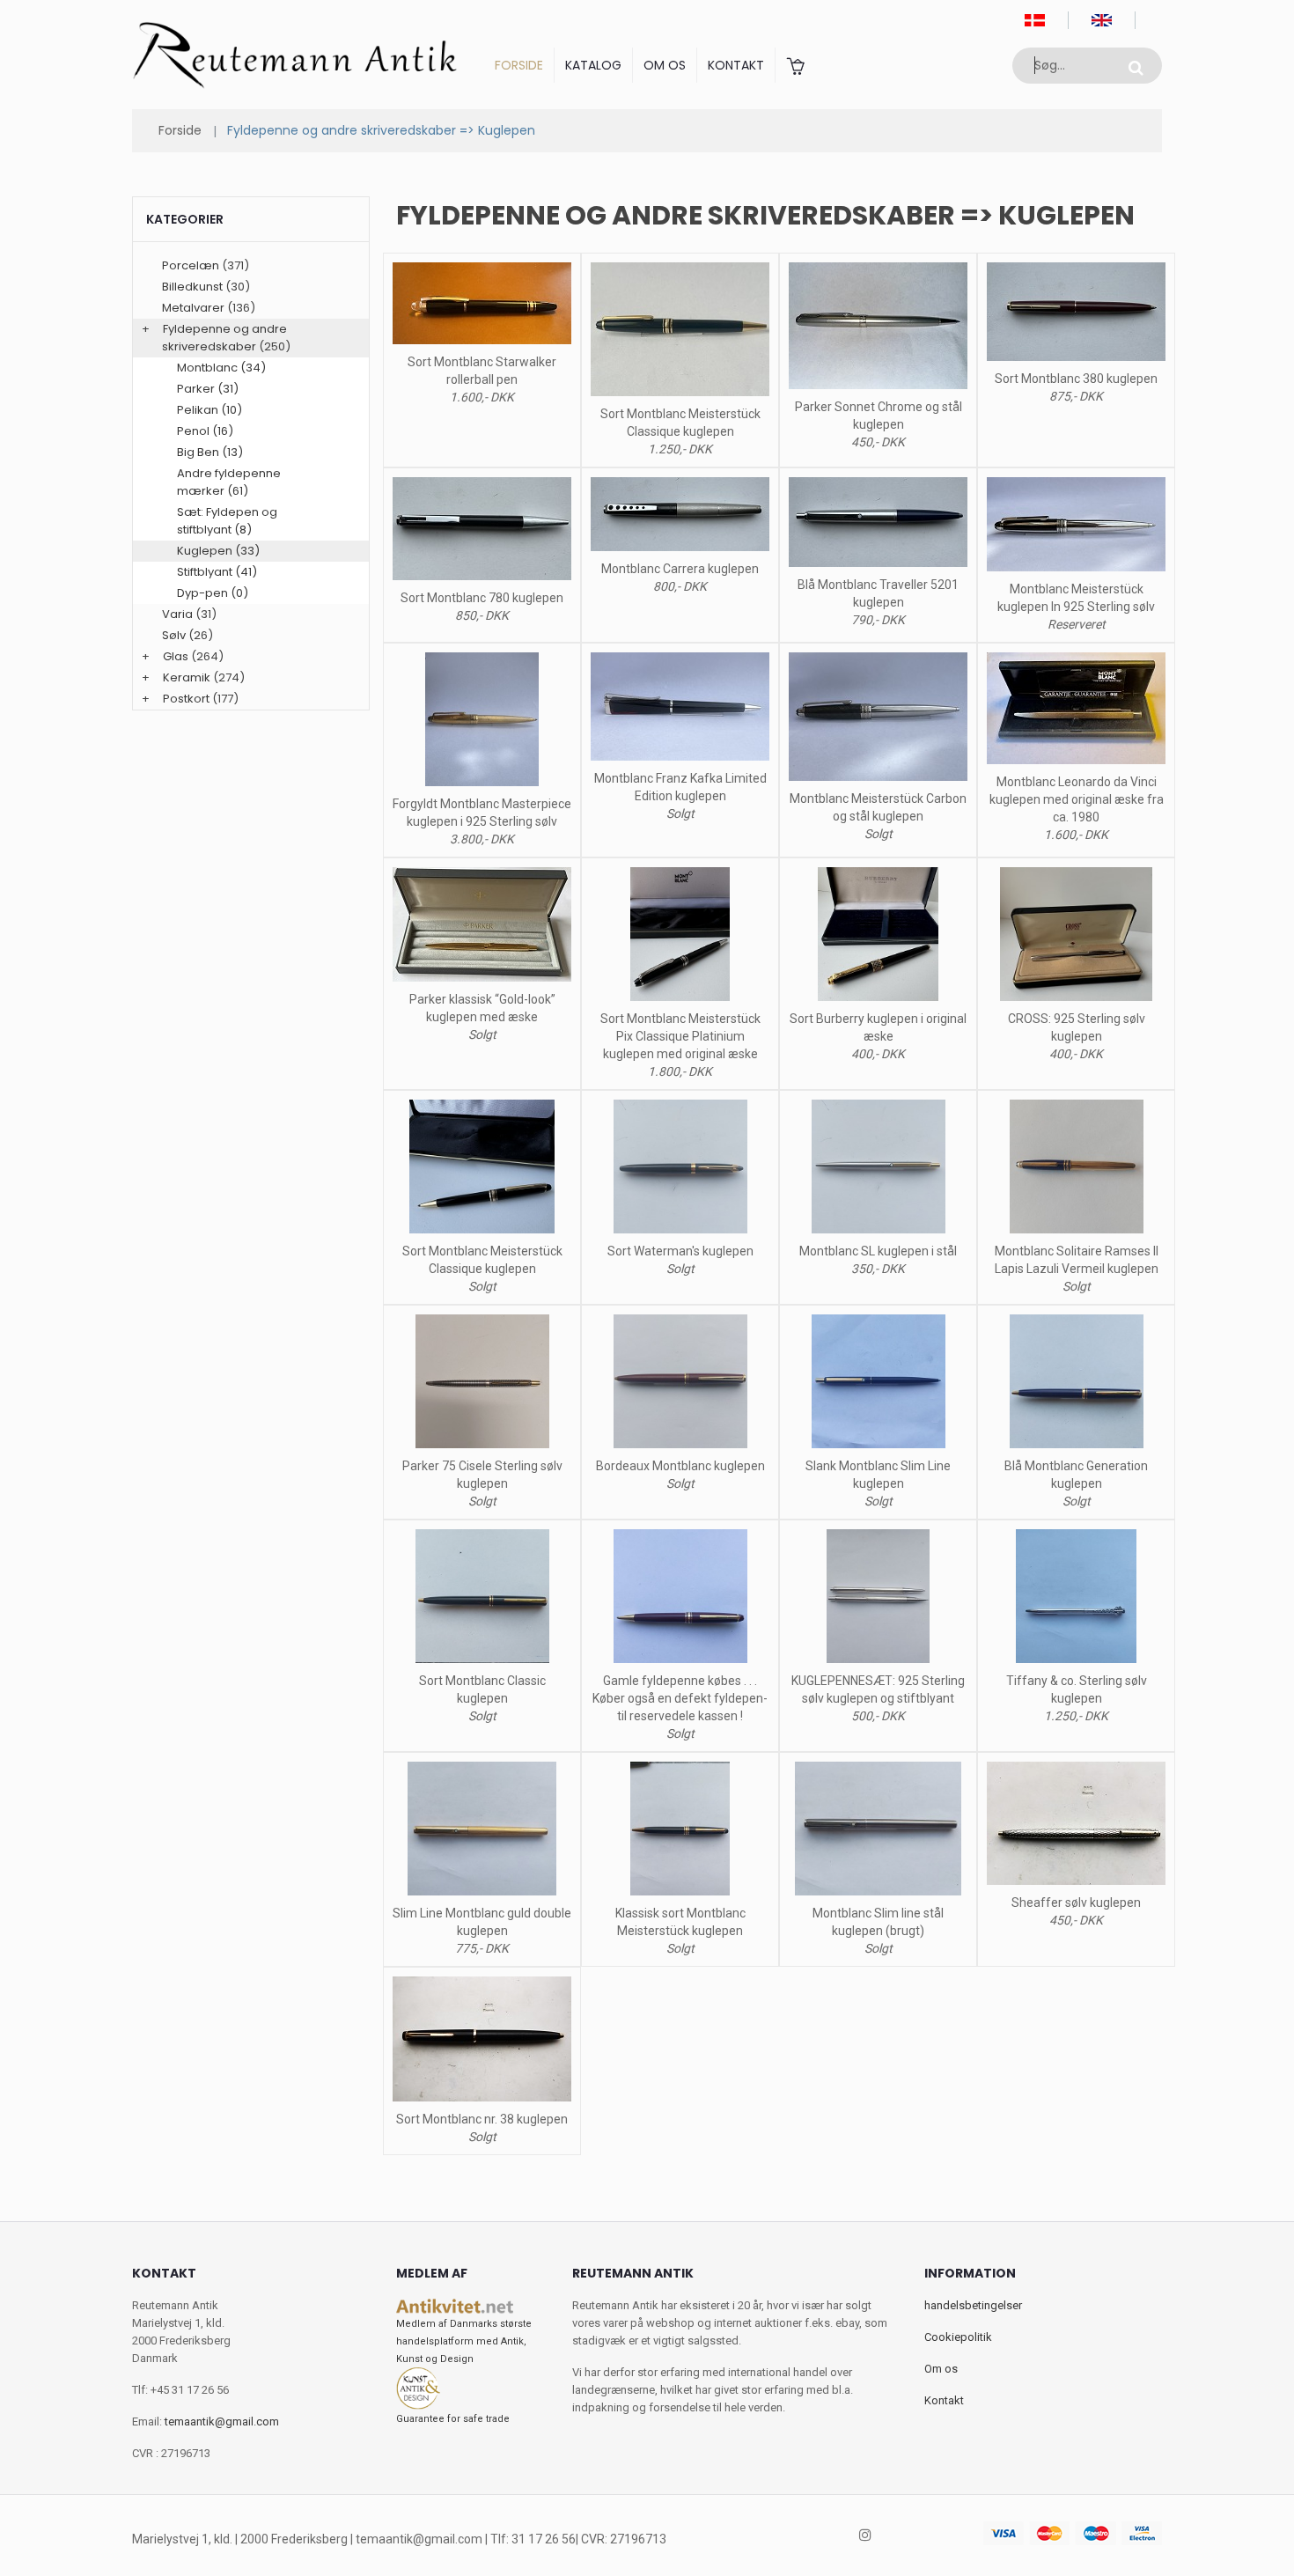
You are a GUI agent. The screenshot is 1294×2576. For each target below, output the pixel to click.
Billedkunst (192, 287)
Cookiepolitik (958, 2337)
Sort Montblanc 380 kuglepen (1076, 379)
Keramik (187, 677)
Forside (519, 65)
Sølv (174, 635)
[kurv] (795, 65)
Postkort (186, 699)
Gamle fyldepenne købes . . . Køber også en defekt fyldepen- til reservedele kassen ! (680, 1698)
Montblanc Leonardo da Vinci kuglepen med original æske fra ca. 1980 (1077, 799)
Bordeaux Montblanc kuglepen (680, 1466)
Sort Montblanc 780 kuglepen (482, 598)
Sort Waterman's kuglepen (680, 1251)
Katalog (593, 65)
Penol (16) (205, 431)
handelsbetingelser (973, 2305)
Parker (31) (208, 389)
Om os (665, 65)
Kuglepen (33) (218, 551)
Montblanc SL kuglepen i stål (878, 1251)
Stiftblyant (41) (217, 572)
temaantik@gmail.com (222, 2421)
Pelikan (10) (210, 410)
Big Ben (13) (210, 452)
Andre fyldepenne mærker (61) (229, 482)
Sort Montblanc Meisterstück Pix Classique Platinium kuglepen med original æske (680, 1036)
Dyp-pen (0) (213, 593)
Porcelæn (191, 265)
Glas (176, 656)
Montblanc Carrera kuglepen (680, 569)
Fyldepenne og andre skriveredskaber (224, 338)
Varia (177, 614)
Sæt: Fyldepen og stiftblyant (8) (227, 521)
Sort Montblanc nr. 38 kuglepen (482, 2119)
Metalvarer (193, 308)
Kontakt (736, 65)
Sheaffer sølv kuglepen (1076, 1903)
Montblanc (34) (221, 368)
